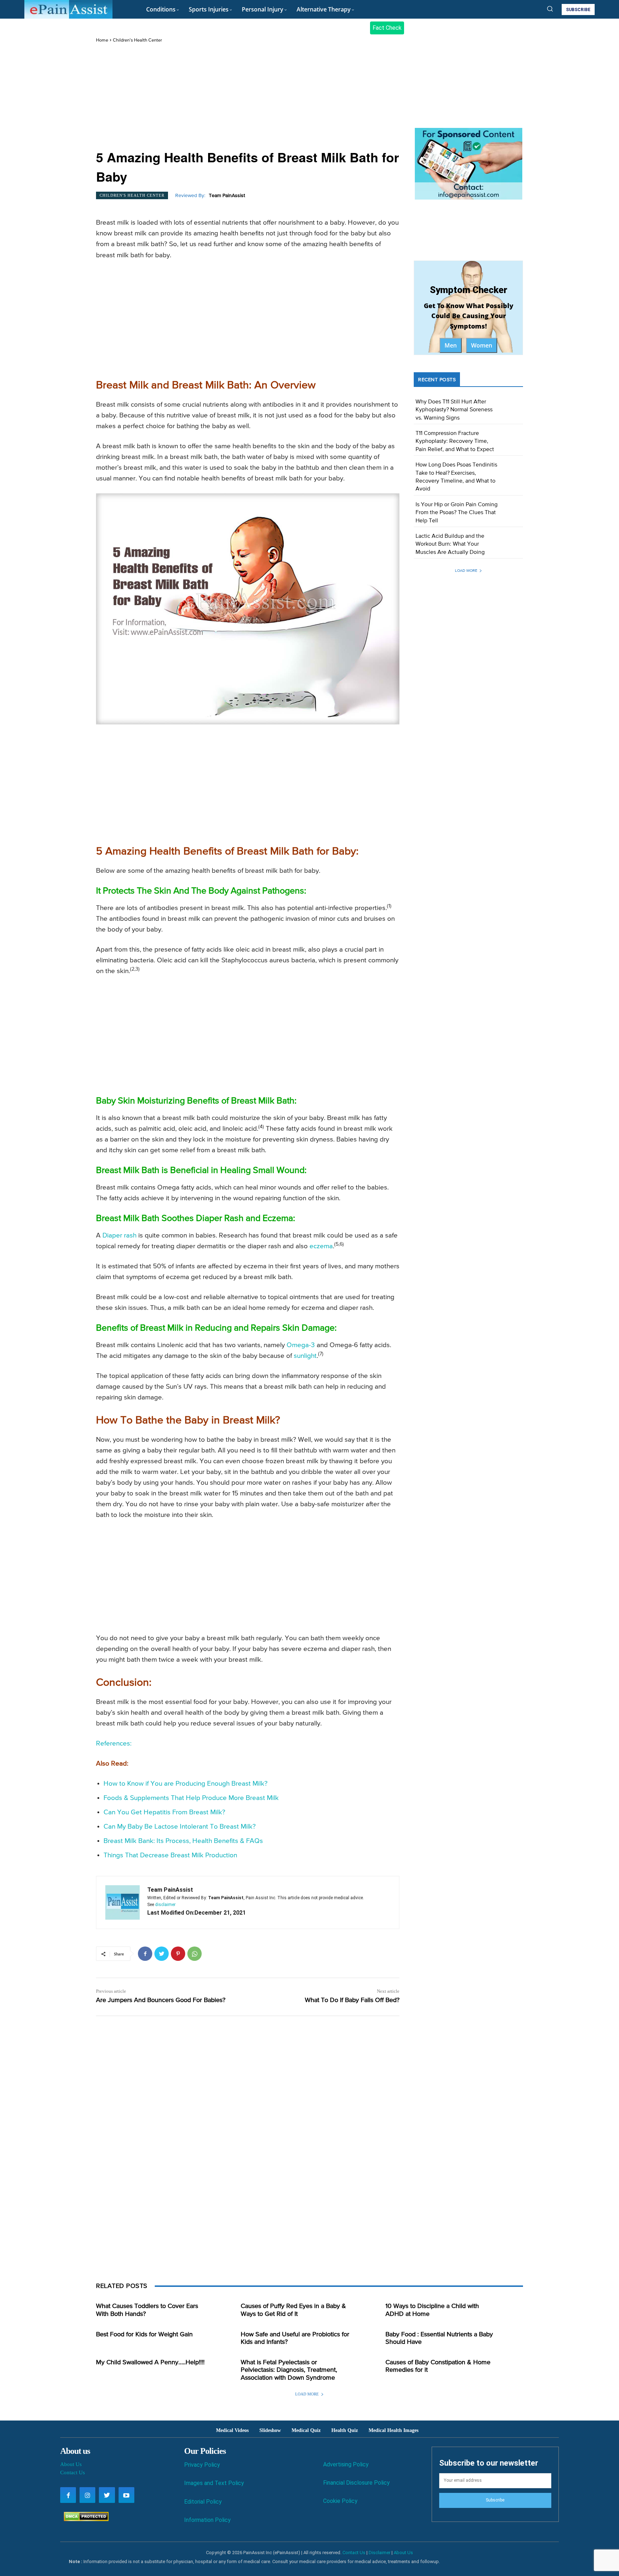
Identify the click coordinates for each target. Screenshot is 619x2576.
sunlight (305, 1356)
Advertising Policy (346, 2464)
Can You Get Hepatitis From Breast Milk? (164, 1812)
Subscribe (495, 2500)
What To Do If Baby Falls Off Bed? (352, 2000)
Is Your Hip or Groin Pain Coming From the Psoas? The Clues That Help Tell (457, 513)
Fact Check (387, 28)
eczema (321, 1246)
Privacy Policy (202, 2465)
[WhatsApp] (195, 1954)
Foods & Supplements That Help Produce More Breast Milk (191, 1798)
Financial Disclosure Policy (356, 2483)
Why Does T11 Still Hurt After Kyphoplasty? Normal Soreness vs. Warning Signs (454, 410)
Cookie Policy (340, 2501)
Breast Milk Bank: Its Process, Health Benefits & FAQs (183, 1841)
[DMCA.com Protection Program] (84, 2519)
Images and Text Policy (214, 2483)
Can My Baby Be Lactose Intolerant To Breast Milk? (180, 1827)
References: (114, 1744)
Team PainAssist (227, 196)
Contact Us (73, 2472)
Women (482, 345)
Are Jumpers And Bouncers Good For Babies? (161, 2000)
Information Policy (207, 2520)
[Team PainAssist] (123, 1902)
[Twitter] (162, 1954)
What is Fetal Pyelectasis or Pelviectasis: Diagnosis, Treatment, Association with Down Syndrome (289, 2370)
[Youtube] (126, 2495)
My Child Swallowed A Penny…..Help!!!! (150, 2362)
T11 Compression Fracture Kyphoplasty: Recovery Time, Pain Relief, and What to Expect (455, 442)
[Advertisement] (248, 97)
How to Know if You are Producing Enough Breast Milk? (186, 1784)
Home (102, 40)
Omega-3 (301, 1345)
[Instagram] (87, 2495)
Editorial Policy (203, 2502)
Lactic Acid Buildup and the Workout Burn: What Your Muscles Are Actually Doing (450, 544)
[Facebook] (145, 1954)
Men (451, 345)
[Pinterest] (178, 1954)
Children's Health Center (137, 40)
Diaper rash (119, 1236)
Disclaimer (380, 2553)
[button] (550, 9)
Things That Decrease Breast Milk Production (170, 1855)
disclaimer (165, 1905)
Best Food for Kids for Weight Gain (144, 2335)
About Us (71, 2464)
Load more (466, 571)
